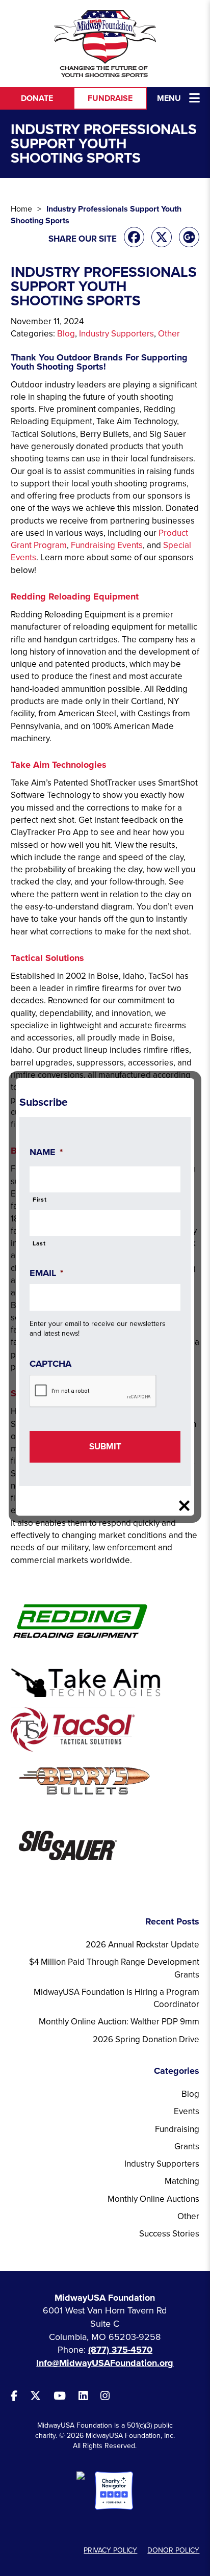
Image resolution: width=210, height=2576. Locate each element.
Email (46, 1273)
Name (46, 1152)
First (40, 1200)
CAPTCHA (50, 1364)
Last (39, 1243)
